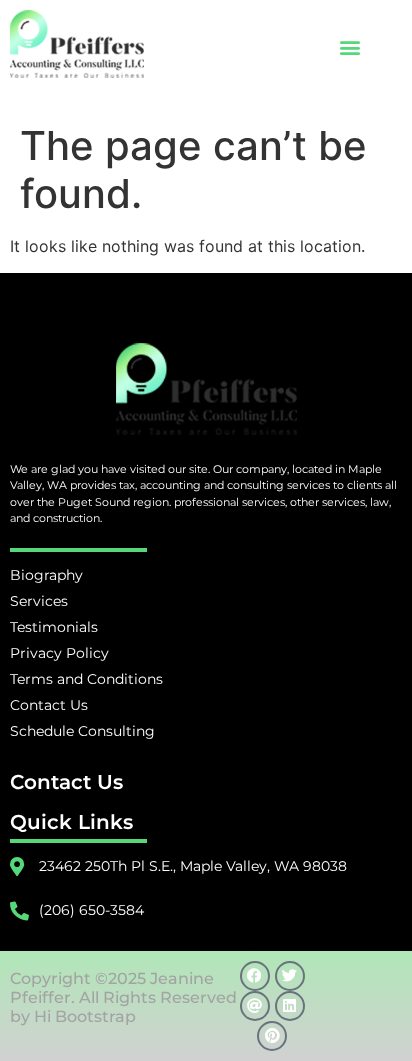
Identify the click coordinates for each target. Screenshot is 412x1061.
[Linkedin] (290, 1006)
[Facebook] (255, 976)
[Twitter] (290, 976)
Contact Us (66, 782)
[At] (255, 1006)
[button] (349, 47)
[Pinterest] (272, 1036)
